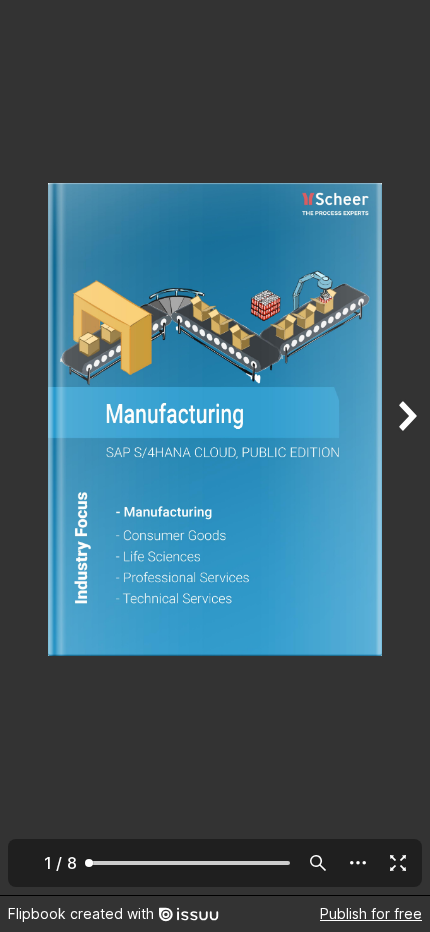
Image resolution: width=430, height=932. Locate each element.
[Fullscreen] (398, 863)
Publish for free (371, 913)
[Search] (318, 863)
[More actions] (358, 863)
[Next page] (406, 447)
